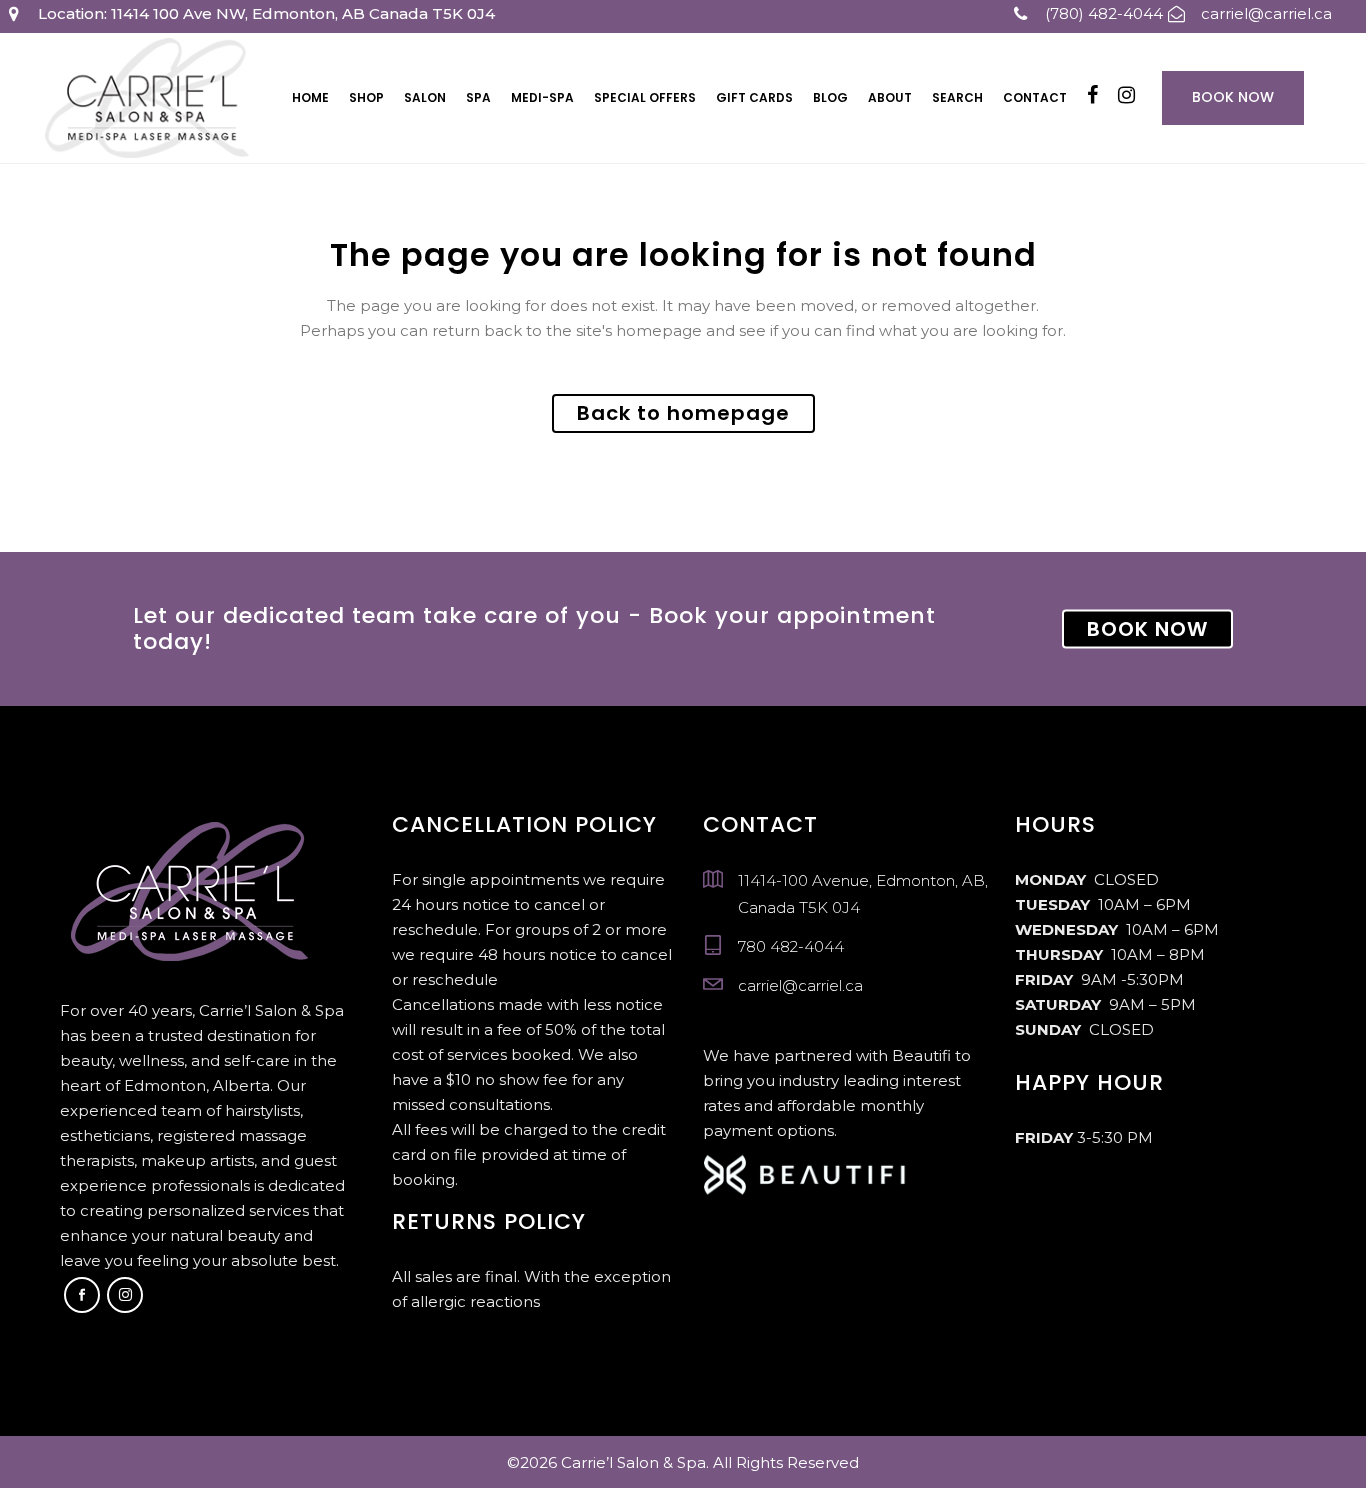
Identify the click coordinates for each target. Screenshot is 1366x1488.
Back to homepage (683, 413)
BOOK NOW (1147, 629)
